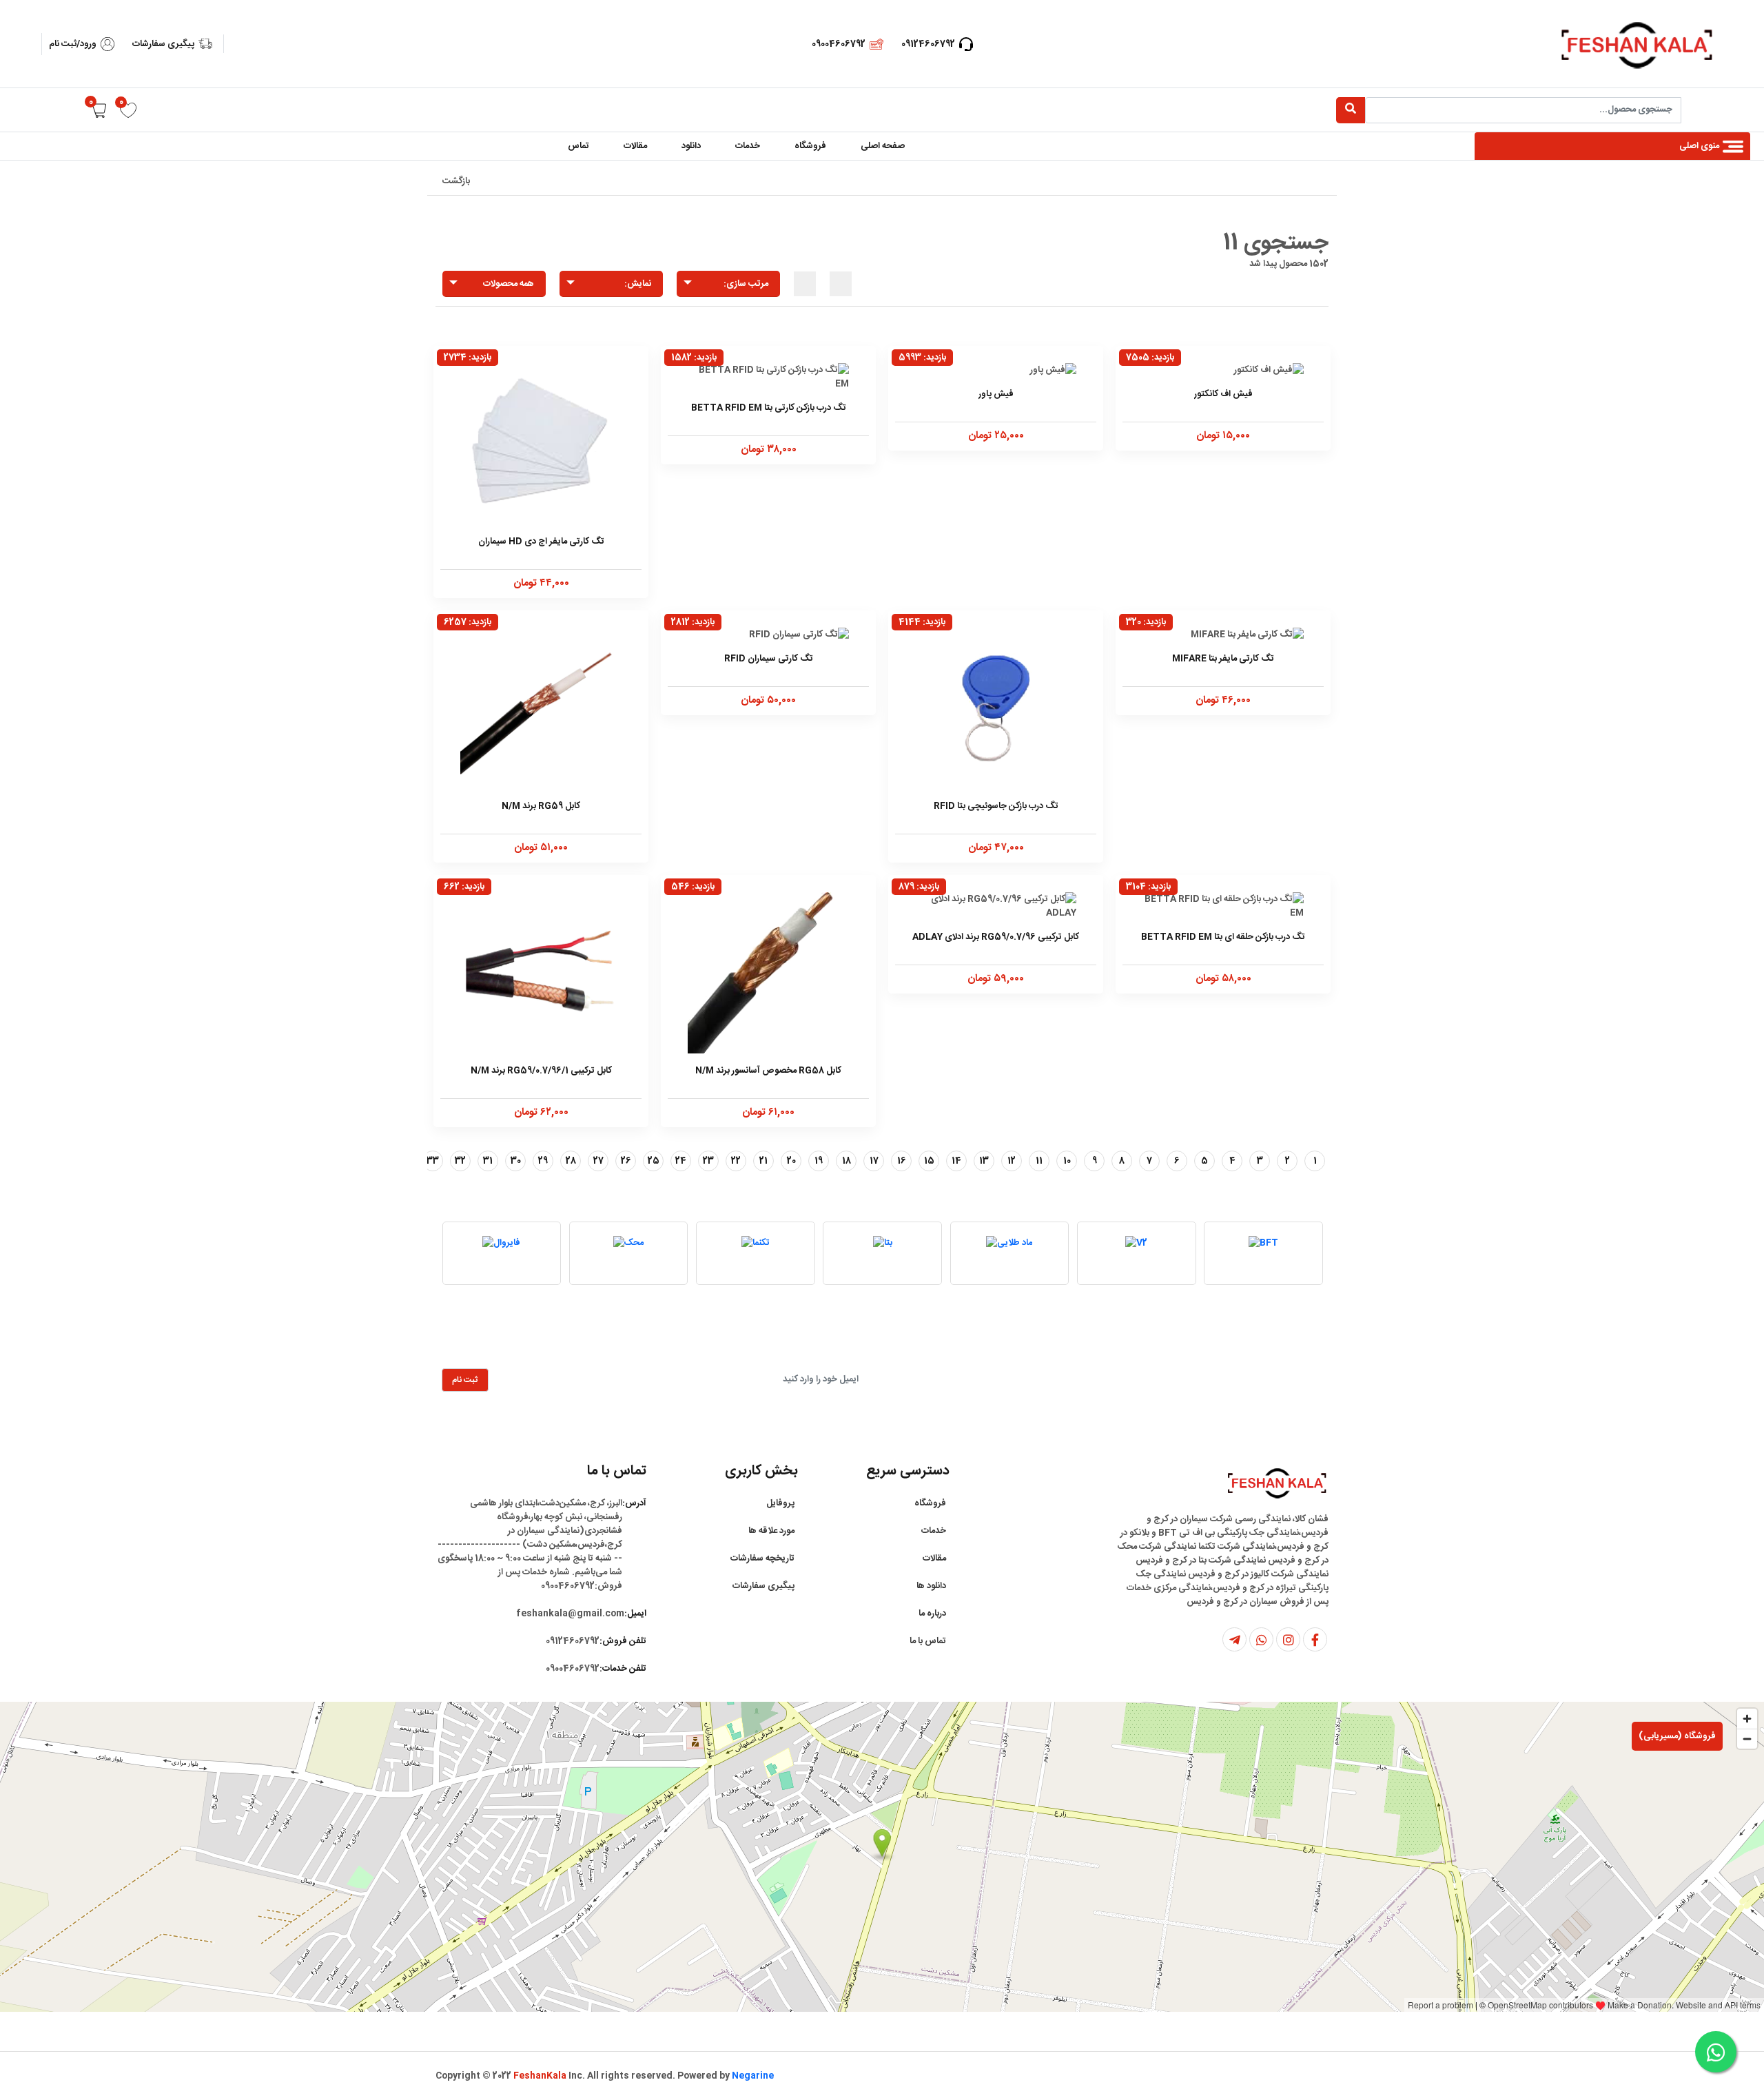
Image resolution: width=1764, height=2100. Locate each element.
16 (902, 1161)
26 (626, 1161)
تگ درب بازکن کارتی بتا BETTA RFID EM (769, 408)
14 (956, 1161)
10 (1067, 1161)
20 (791, 1161)
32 (460, 1161)
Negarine (753, 2076)
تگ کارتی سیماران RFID (769, 659)
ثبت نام (465, 1380)
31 (488, 1161)
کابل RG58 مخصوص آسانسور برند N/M (768, 1071)
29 (543, 1161)
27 (598, 1161)
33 (433, 1161)
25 (654, 1161)
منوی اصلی (1699, 146)
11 (1039, 1161)
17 (874, 1161)
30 (516, 1161)
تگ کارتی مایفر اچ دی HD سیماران (541, 542)
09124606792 (928, 44)
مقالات (635, 146)
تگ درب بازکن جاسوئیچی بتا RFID (996, 806)
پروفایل (780, 1503)
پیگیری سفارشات (163, 44)
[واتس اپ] (1261, 1639)
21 (763, 1161)
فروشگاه (810, 146)
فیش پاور (996, 394)
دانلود (691, 146)
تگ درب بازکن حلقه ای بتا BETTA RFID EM (1223, 937)
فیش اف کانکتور (1223, 394)
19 (819, 1161)
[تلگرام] (1234, 1639)
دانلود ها (931, 1586)
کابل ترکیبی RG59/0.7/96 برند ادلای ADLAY (996, 937)
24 (681, 1161)
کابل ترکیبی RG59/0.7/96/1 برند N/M (541, 1071)
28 (571, 1161)
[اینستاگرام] (1288, 1639)
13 (984, 1161)
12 (1012, 1161)
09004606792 (839, 44)
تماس (578, 146)
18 (847, 1161)
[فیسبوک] (1315, 1639)
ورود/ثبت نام (73, 44)
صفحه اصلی (883, 146)
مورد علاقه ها (771, 1531)
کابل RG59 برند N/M (541, 806)
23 (708, 1161)
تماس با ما (928, 1641)
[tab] (841, 284)
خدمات (748, 146)
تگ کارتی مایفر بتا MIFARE (1223, 659)
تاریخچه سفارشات (762, 1558)
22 (736, 1161)
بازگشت (456, 181)
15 (929, 1161)
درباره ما (932, 1614)
